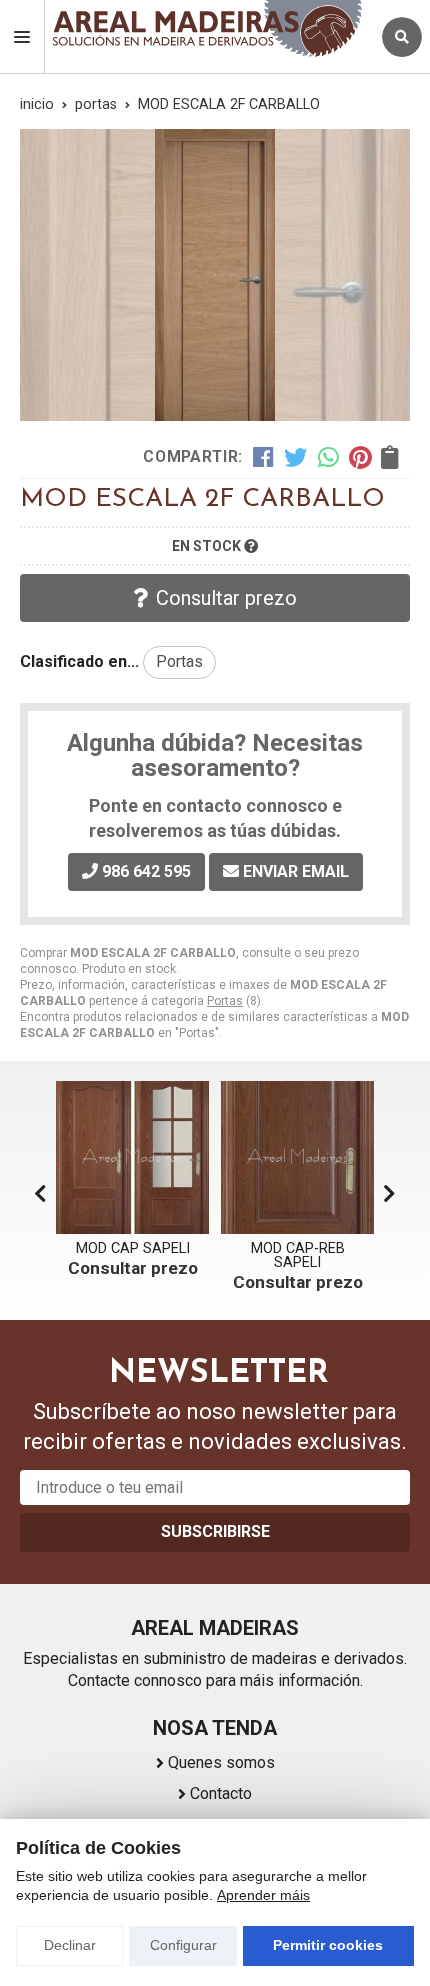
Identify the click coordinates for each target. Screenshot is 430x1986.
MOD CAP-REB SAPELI (133, 1255)
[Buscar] (402, 37)
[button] (389, 1194)
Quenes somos (221, 1762)
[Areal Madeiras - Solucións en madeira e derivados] (207, 28)
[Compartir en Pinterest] (360, 457)
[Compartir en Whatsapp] (328, 457)
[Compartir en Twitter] (295, 457)
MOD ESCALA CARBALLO (298, 1255)
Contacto (221, 1793)
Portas (225, 1001)
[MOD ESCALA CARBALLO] (297, 1157)
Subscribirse (215, 1531)
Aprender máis (263, 1895)
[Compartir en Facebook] (263, 457)
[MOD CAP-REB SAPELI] (132, 1157)
